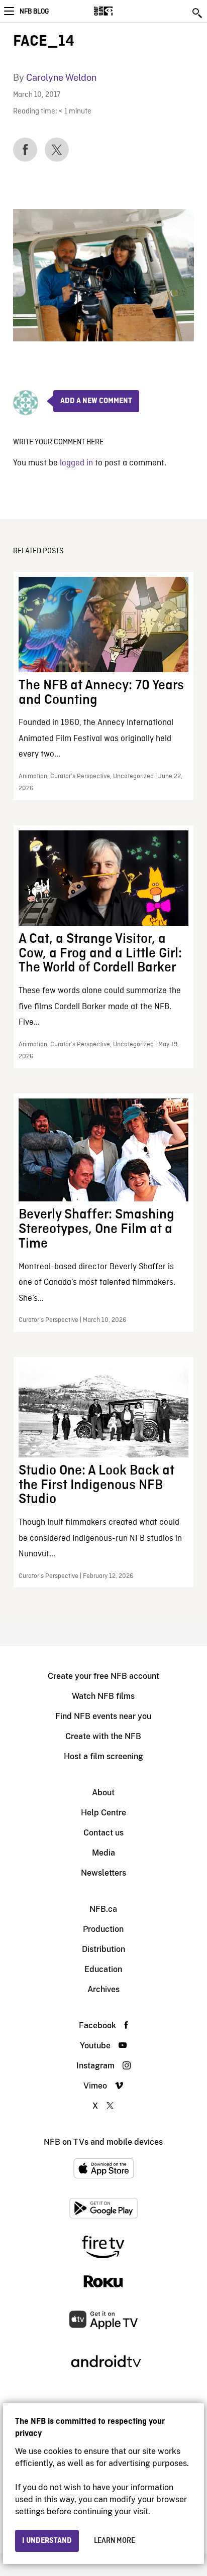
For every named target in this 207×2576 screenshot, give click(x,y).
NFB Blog (34, 12)
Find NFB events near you (103, 1716)
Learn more (115, 2541)
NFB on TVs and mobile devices (103, 2142)
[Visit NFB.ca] (121, 11)
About (103, 1793)
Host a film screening (103, 1756)
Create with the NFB (103, 1736)
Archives (103, 1989)
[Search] (198, 13)
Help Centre (103, 1813)
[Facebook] (25, 150)
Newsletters (103, 1873)
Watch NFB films (103, 1696)
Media (103, 1853)
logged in (76, 463)
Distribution (103, 1949)
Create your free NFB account (103, 1676)
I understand (47, 2541)
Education (103, 1969)
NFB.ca (103, 1909)
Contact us (103, 1833)
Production (103, 1929)
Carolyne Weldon (61, 78)
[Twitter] (57, 150)
